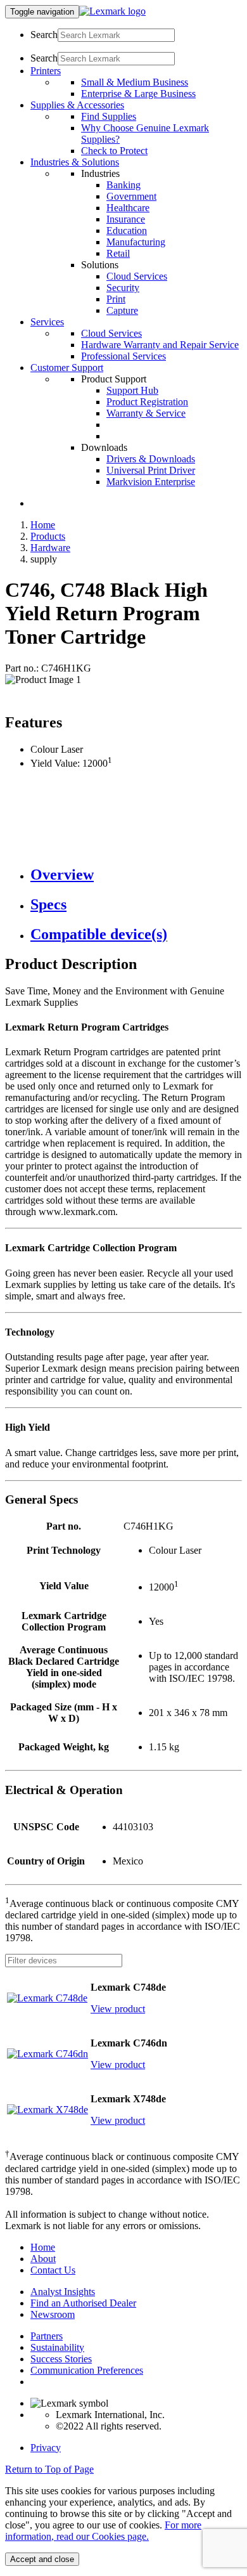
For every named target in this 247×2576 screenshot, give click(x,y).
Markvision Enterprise (151, 482)
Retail (118, 253)
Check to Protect (114, 151)
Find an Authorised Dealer (83, 2303)
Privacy (46, 2448)
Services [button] (47, 322)
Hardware (50, 548)
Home (43, 525)
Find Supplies (109, 116)
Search (44, 35)
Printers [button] (46, 71)
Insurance (126, 219)
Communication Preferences (87, 2370)
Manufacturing (136, 242)
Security (123, 288)
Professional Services (123, 356)
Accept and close (42, 2559)
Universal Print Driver (151, 470)
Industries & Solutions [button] (75, 162)
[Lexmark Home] (112, 11)
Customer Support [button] (67, 368)
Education (127, 231)
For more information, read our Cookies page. (103, 2531)
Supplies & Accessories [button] (77, 105)
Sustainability (57, 2347)
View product (118, 2009)
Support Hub (132, 390)
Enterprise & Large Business (138, 94)
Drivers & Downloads (151, 459)
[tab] (136, 875)
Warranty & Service (146, 413)
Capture (122, 310)
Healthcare (128, 208)
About (43, 2259)
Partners (47, 2336)
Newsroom (53, 2314)
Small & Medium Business (135, 82)
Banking (123, 185)
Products (48, 536)
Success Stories (61, 2359)
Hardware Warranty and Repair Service (160, 345)
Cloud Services (137, 276)
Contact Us (53, 2270)
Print (116, 299)
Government (131, 196)
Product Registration (147, 402)
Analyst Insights (63, 2292)
